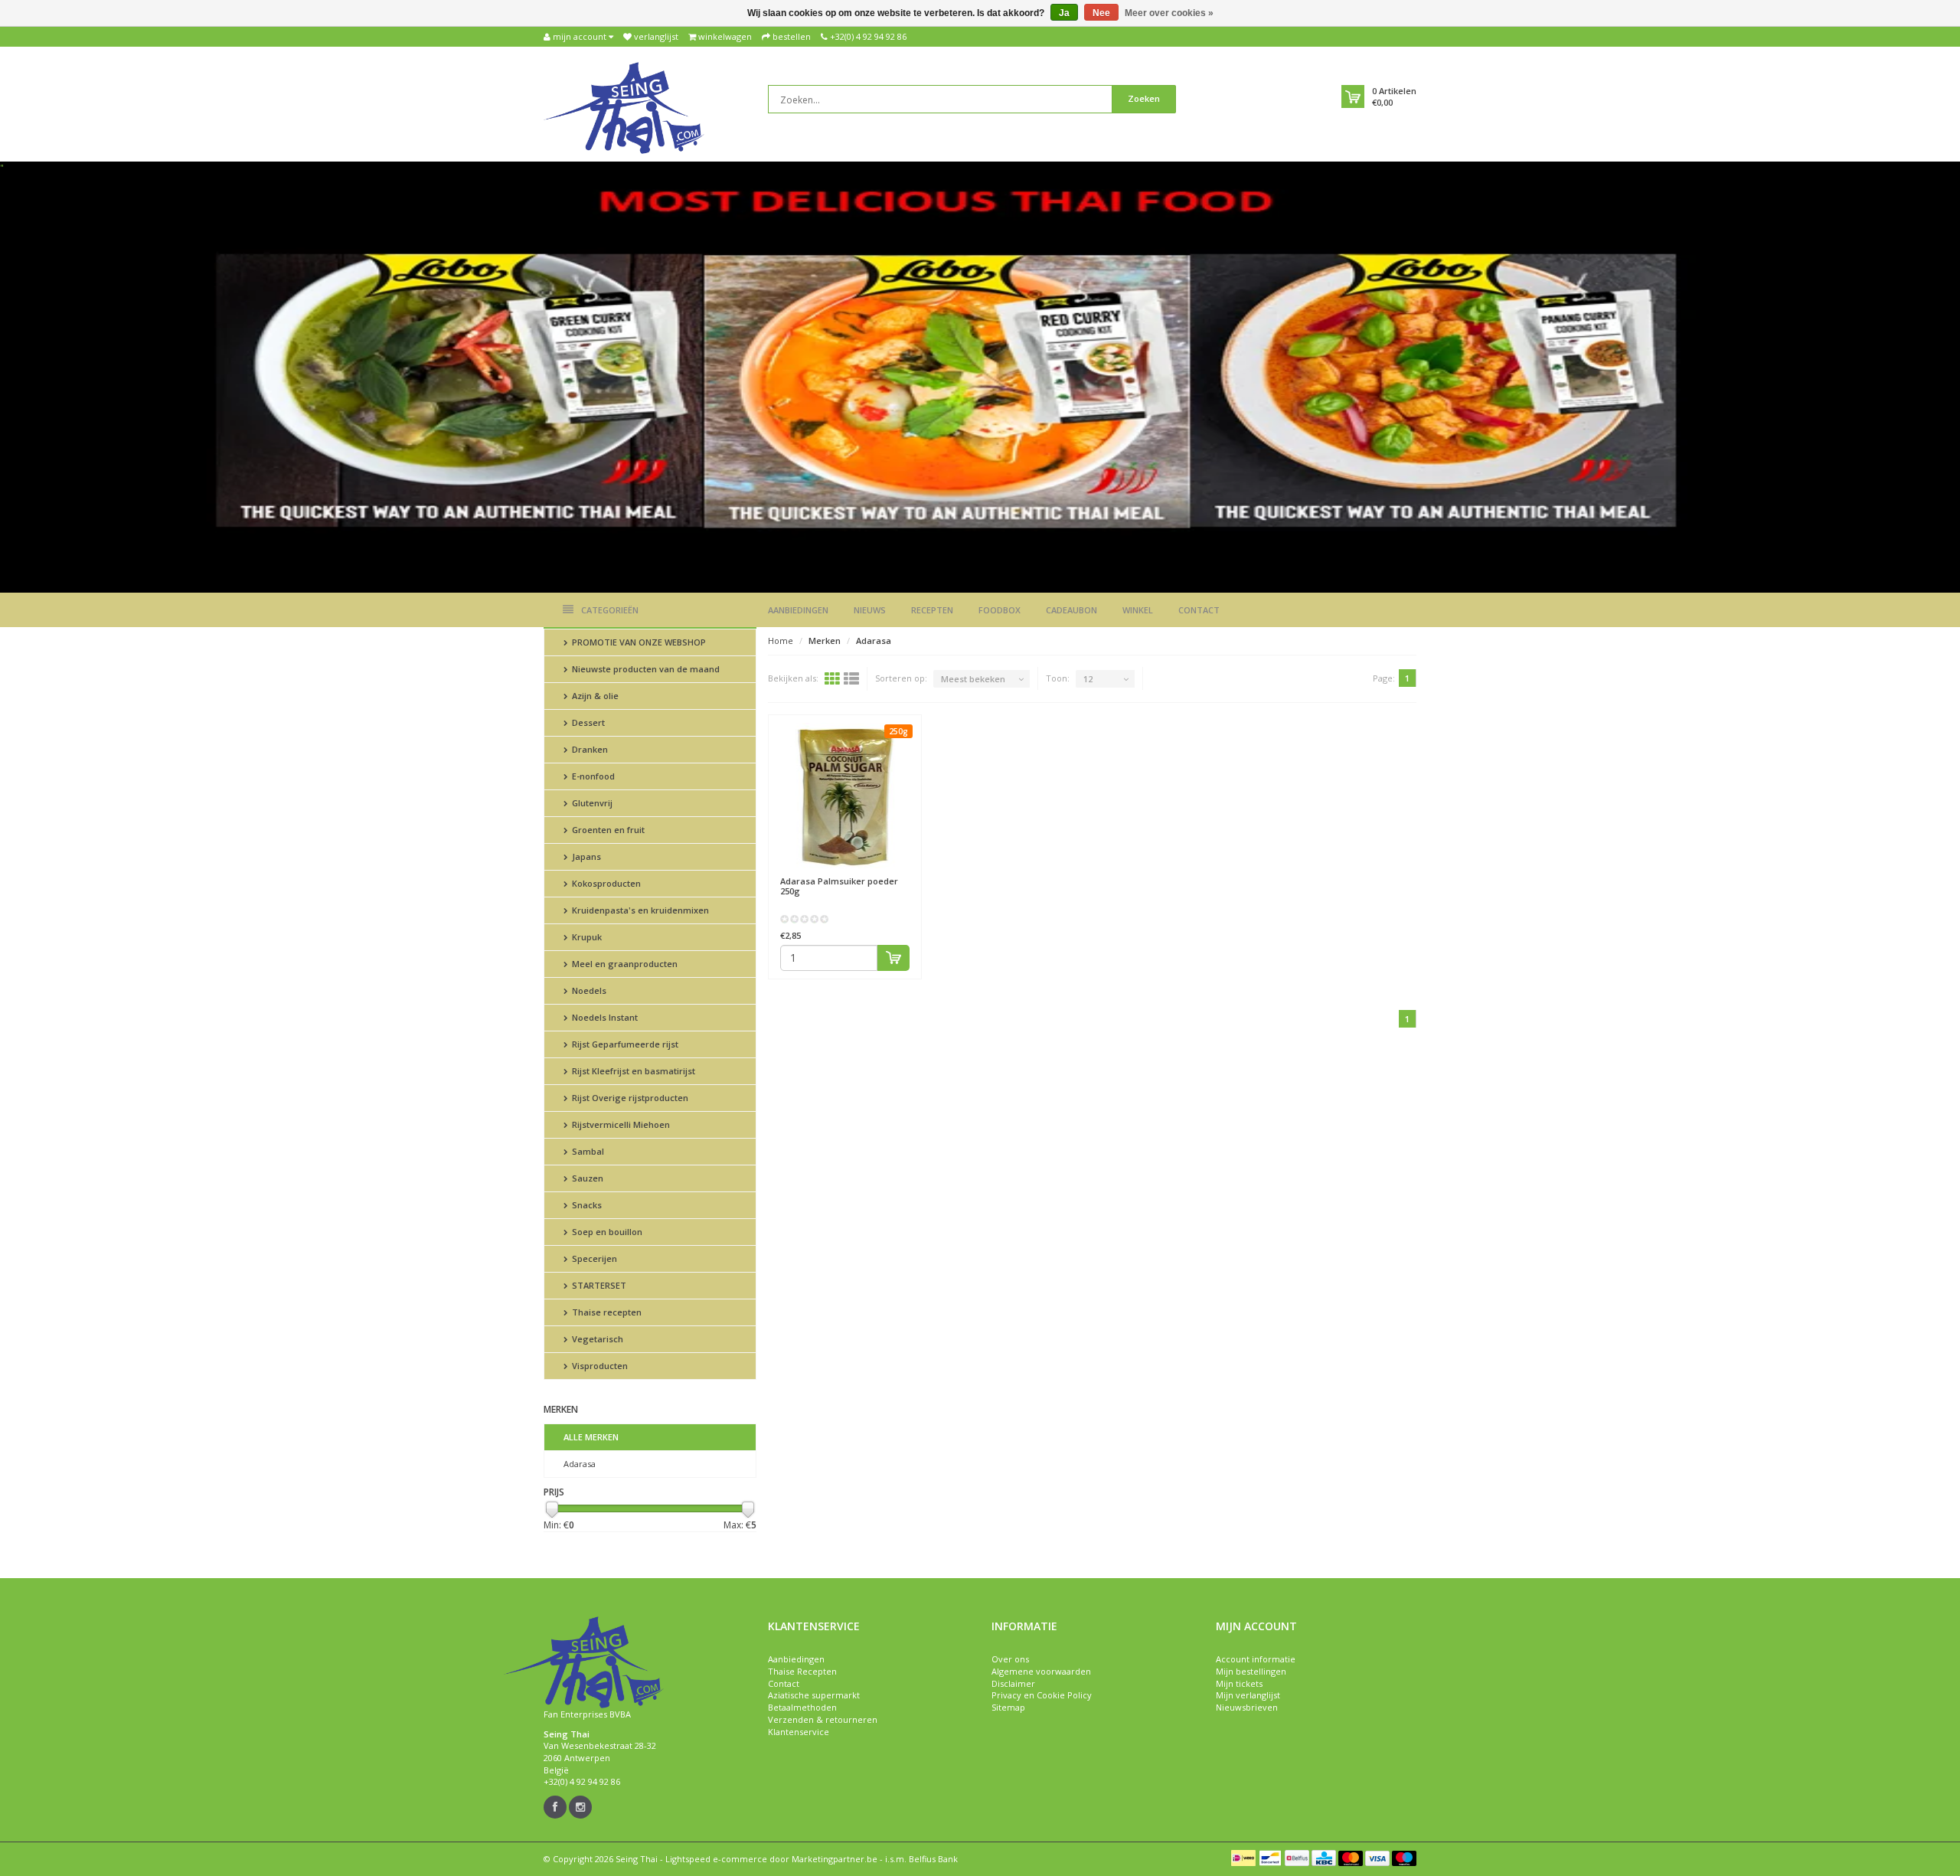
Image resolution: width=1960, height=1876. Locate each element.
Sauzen (586, 1178)
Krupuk (586, 937)
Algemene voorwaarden (1041, 1671)
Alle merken (591, 1437)
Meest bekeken (973, 679)
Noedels (588, 990)
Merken (825, 641)
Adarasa (580, 1464)
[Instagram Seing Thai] (580, 1807)
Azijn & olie (594, 696)
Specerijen (593, 1258)
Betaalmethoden (802, 1707)
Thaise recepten (606, 1312)
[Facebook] (555, 1807)
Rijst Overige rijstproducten (629, 1098)
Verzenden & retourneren (823, 1719)
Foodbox (1000, 610)
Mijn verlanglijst (1248, 1695)
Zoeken (1144, 98)
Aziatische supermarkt (814, 1695)
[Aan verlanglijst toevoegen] (875, 874)
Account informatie (1256, 1659)
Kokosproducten (605, 883)
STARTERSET (598, 1285)
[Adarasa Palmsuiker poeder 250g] (845, 796)
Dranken (589, 749)
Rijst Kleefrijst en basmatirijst (632, 1071)
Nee (1101, 13)
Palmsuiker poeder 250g (839, 886)
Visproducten (599, 1366)
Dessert (587, 722)
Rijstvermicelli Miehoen (620, 1124)
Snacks (586, 1205)
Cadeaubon (1071, 610)
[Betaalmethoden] (1243, 1858)
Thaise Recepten (802, 1671)
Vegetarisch (596, 1339)
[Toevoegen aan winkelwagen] (893, 958)
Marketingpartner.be (835, 1859)
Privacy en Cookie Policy (1042, 1695)
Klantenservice (799, 1732)
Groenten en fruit (607, 830)
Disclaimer (1013, 1683)
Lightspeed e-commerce (716, 1859)
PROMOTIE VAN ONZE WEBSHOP (638, 642)
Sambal (587, 1151)
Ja (1064, 13)
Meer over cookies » (1169, 13)
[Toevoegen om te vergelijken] (903, 874)
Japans (585, 856)
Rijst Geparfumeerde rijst (624, 1044)
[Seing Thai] (624, 107)
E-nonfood (592, 776)
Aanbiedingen (798, 610)
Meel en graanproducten (624, 964)
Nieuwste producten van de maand (645, 669)
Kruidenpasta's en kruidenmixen (639, 910)
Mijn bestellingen (1251, 1671)
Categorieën (610, 610)
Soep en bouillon (606, 1232)
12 (1088, 679)
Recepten (932, 610)
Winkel (1138, 610)
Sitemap (1008, 1707)
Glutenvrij (591, 803)
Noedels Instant (604, 1017)
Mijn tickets (1239, 1683)
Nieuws (870, 610)
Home (781, 641)
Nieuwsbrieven (1247, 1707)
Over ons (1010, 1659)
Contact (1199, 610)
